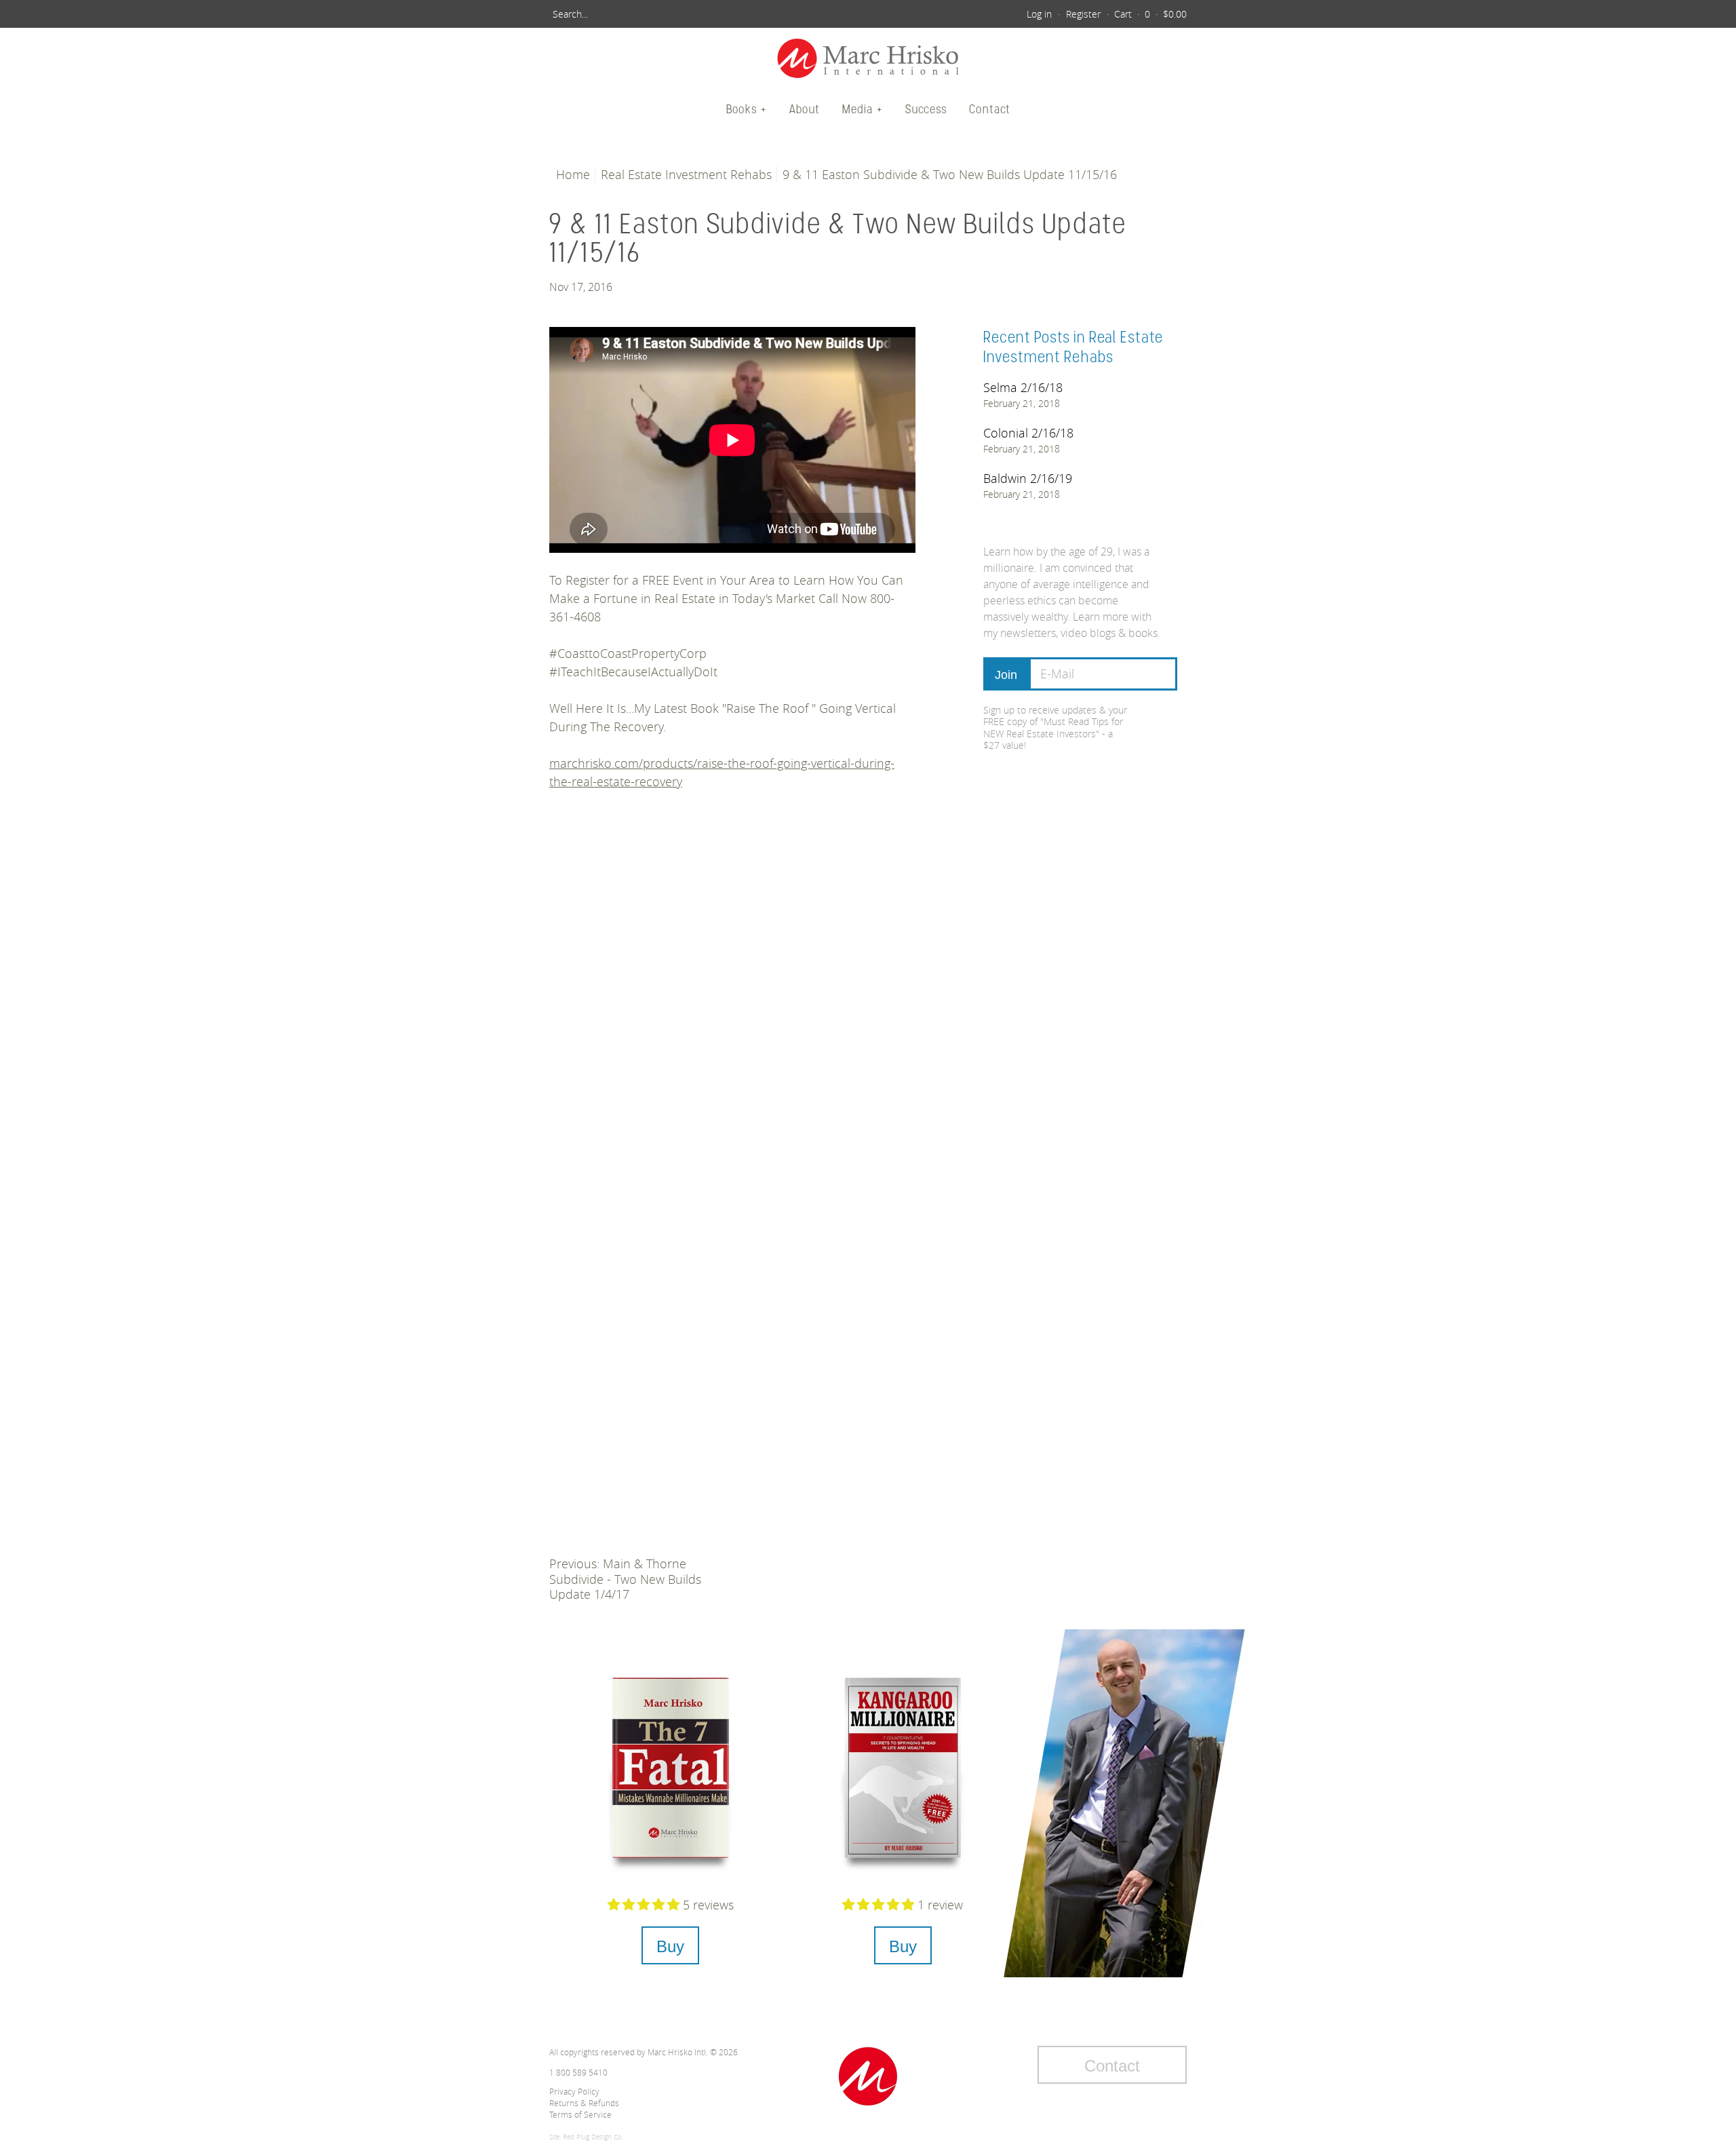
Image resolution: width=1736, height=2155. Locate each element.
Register (1083, 14)
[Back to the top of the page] (868, 2076)
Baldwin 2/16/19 (1028, 478)
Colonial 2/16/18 (1028, 433)
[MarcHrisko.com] (868, 60)
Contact (990, 109)
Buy (670, 1946)
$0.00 (1175, 14)
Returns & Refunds (584, 2103)
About (805, 109)
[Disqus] (732, 1006)
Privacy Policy (574, 2091)
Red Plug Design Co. (593, 2137)
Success (926, 109)
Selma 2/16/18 (1023, 387)
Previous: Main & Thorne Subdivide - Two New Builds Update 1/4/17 (625, 1579)
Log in (1039, 14)
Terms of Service (580, 2114)
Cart (1123, 14)
